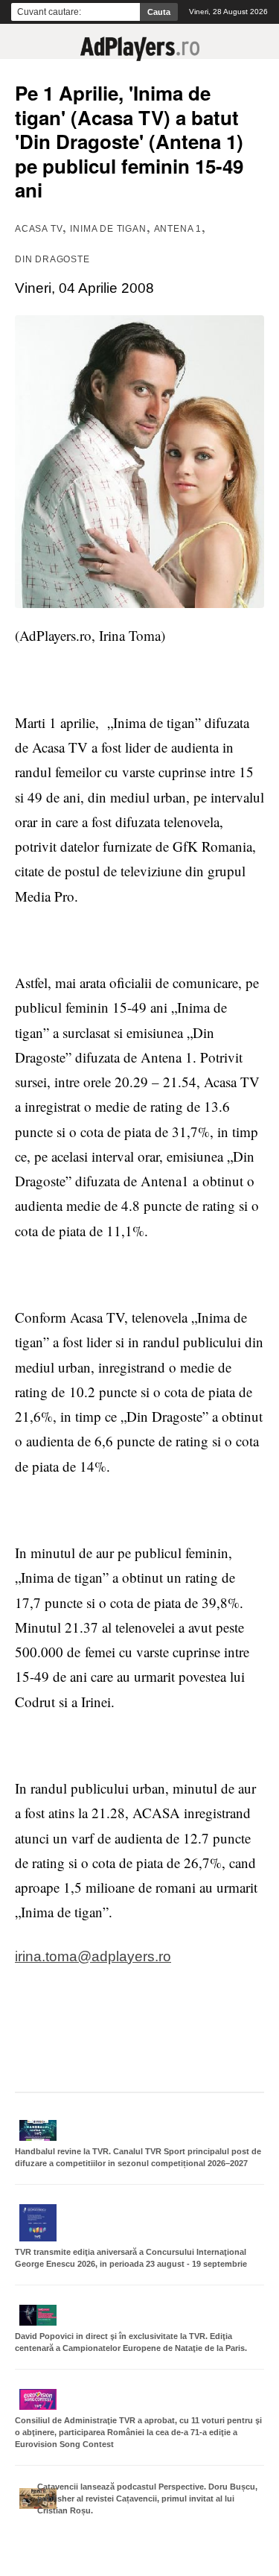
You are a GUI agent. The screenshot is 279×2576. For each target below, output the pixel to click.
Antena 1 (178, 229)
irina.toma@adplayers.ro (93, 1956)
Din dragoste (52, 259)
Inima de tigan (108, 229)
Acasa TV (39, 229)
